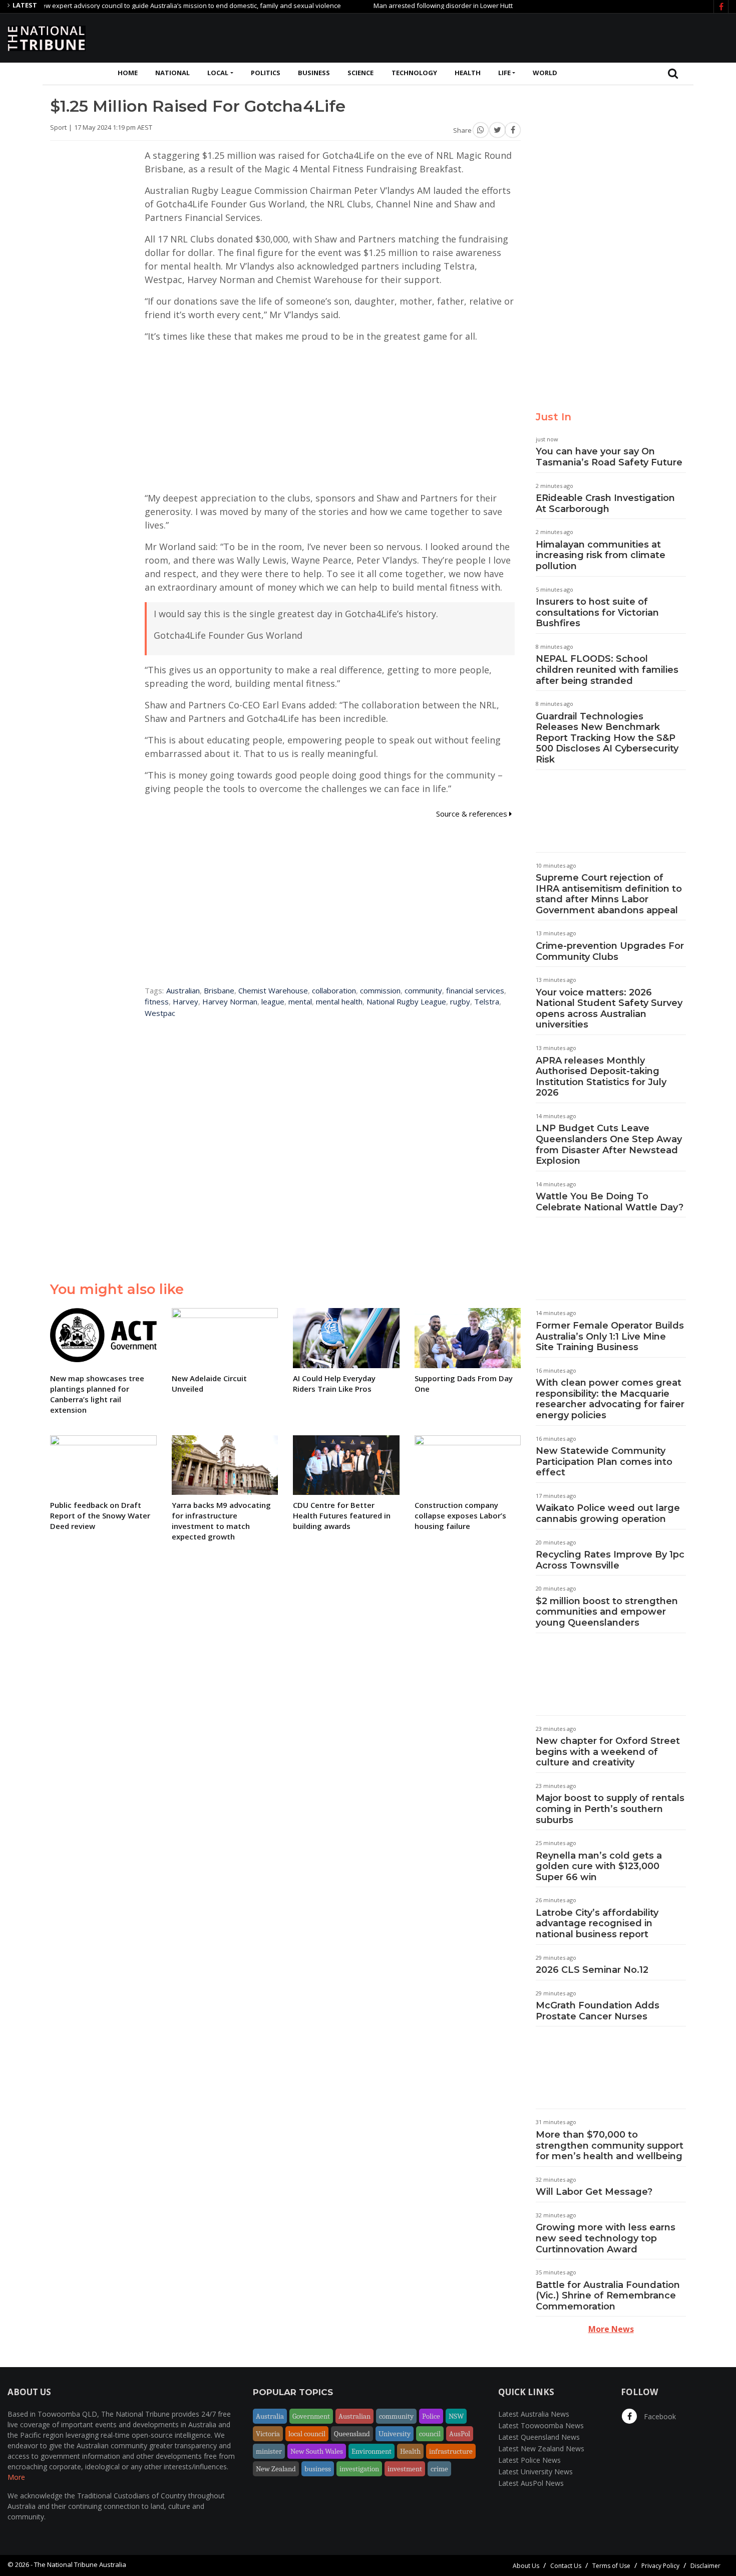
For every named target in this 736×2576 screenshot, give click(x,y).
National (172, 73)
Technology (414, 73)
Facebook (659, 2416)
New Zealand (276, 2469)
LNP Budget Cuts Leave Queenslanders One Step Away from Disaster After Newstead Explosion (609, 1144)
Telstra (487, 1001)
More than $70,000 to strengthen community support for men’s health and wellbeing (610, 2145)
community (423, 990)
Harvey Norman (230, 1001)
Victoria (268, 2434)
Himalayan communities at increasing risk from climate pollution (601, 555)
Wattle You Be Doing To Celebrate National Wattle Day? (610, 1202)
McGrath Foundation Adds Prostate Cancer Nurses (598, 2011)
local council (307, 2434)
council (430, 2434)
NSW (456, 2416)
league (273, 1001)
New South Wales (317, 2451)
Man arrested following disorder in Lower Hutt (403, 6)
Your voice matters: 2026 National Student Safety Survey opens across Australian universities (609, 1009)
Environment (372, 2451)
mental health (339, 1001)
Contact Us (566, 2566)
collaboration (334, 990)
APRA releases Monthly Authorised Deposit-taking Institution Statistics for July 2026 (601, 1077)
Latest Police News (529, 2460)
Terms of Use (611, 2566)
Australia (270, 2416)
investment (405, 2469)
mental (300, 1001)
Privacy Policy (660, 2566)
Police (431, 2416)
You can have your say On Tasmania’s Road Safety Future (609, 457)
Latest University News (535, 2472)
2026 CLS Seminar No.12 (592, 1970)
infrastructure (451, 2451)
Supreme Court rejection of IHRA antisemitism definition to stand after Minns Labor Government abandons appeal (609, 894)
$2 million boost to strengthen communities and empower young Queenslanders (607, 1612)
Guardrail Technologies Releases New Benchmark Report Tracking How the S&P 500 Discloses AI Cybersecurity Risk (607, 738)
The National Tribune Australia (80, 2564)
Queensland (352, 2434)
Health (468, 73)
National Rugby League (406, 1001)
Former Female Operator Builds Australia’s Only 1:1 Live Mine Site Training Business (610, 1336)
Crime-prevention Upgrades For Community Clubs (610, 951)
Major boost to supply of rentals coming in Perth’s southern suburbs (610, 1809)
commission (380, 990)
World (545, 73)
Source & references (473, 814)
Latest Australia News (534, 2414)
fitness (157, 1001)
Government (311, 2416)
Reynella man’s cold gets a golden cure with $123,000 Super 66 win (599, 1866)
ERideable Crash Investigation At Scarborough (605, 503)
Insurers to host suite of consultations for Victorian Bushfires (597, 612)
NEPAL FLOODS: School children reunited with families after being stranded (607, 670)
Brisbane (219, 990)
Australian (183, 990)
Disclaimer (705, 2566)
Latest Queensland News (539, 2437)
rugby (460, 1001)
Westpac (160, 1013)
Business (314, 73)
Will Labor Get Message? (594, 2192)
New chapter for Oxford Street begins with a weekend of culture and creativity (608, 1752)
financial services (475, 990)
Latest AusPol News (531, 2483)
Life (504, 73)
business (318, 2469)
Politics (266, 73)
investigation (359, 2469)
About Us (526, 2566)
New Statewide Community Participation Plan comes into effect (604, 1462)
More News (611, 2329)
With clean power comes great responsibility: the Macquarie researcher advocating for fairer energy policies (610, 1399)
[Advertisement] (546, 37)
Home (128, 73)
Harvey (186, 1001)
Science (360, 73)
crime (439, 2469)
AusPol (460, 2434)
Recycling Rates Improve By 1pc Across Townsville (610, 1560)
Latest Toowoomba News (541, 2425)
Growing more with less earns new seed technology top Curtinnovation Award (606, 2238)
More (16, 2477)
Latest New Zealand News (541, 2449)
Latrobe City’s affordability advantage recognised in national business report (597, 1923)
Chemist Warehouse (273, 990)
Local (218, 73)
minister (269, 2451)
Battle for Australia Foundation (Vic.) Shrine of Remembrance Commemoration (608, 2296)
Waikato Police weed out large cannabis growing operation (608, 1513)
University (395, 2434)
